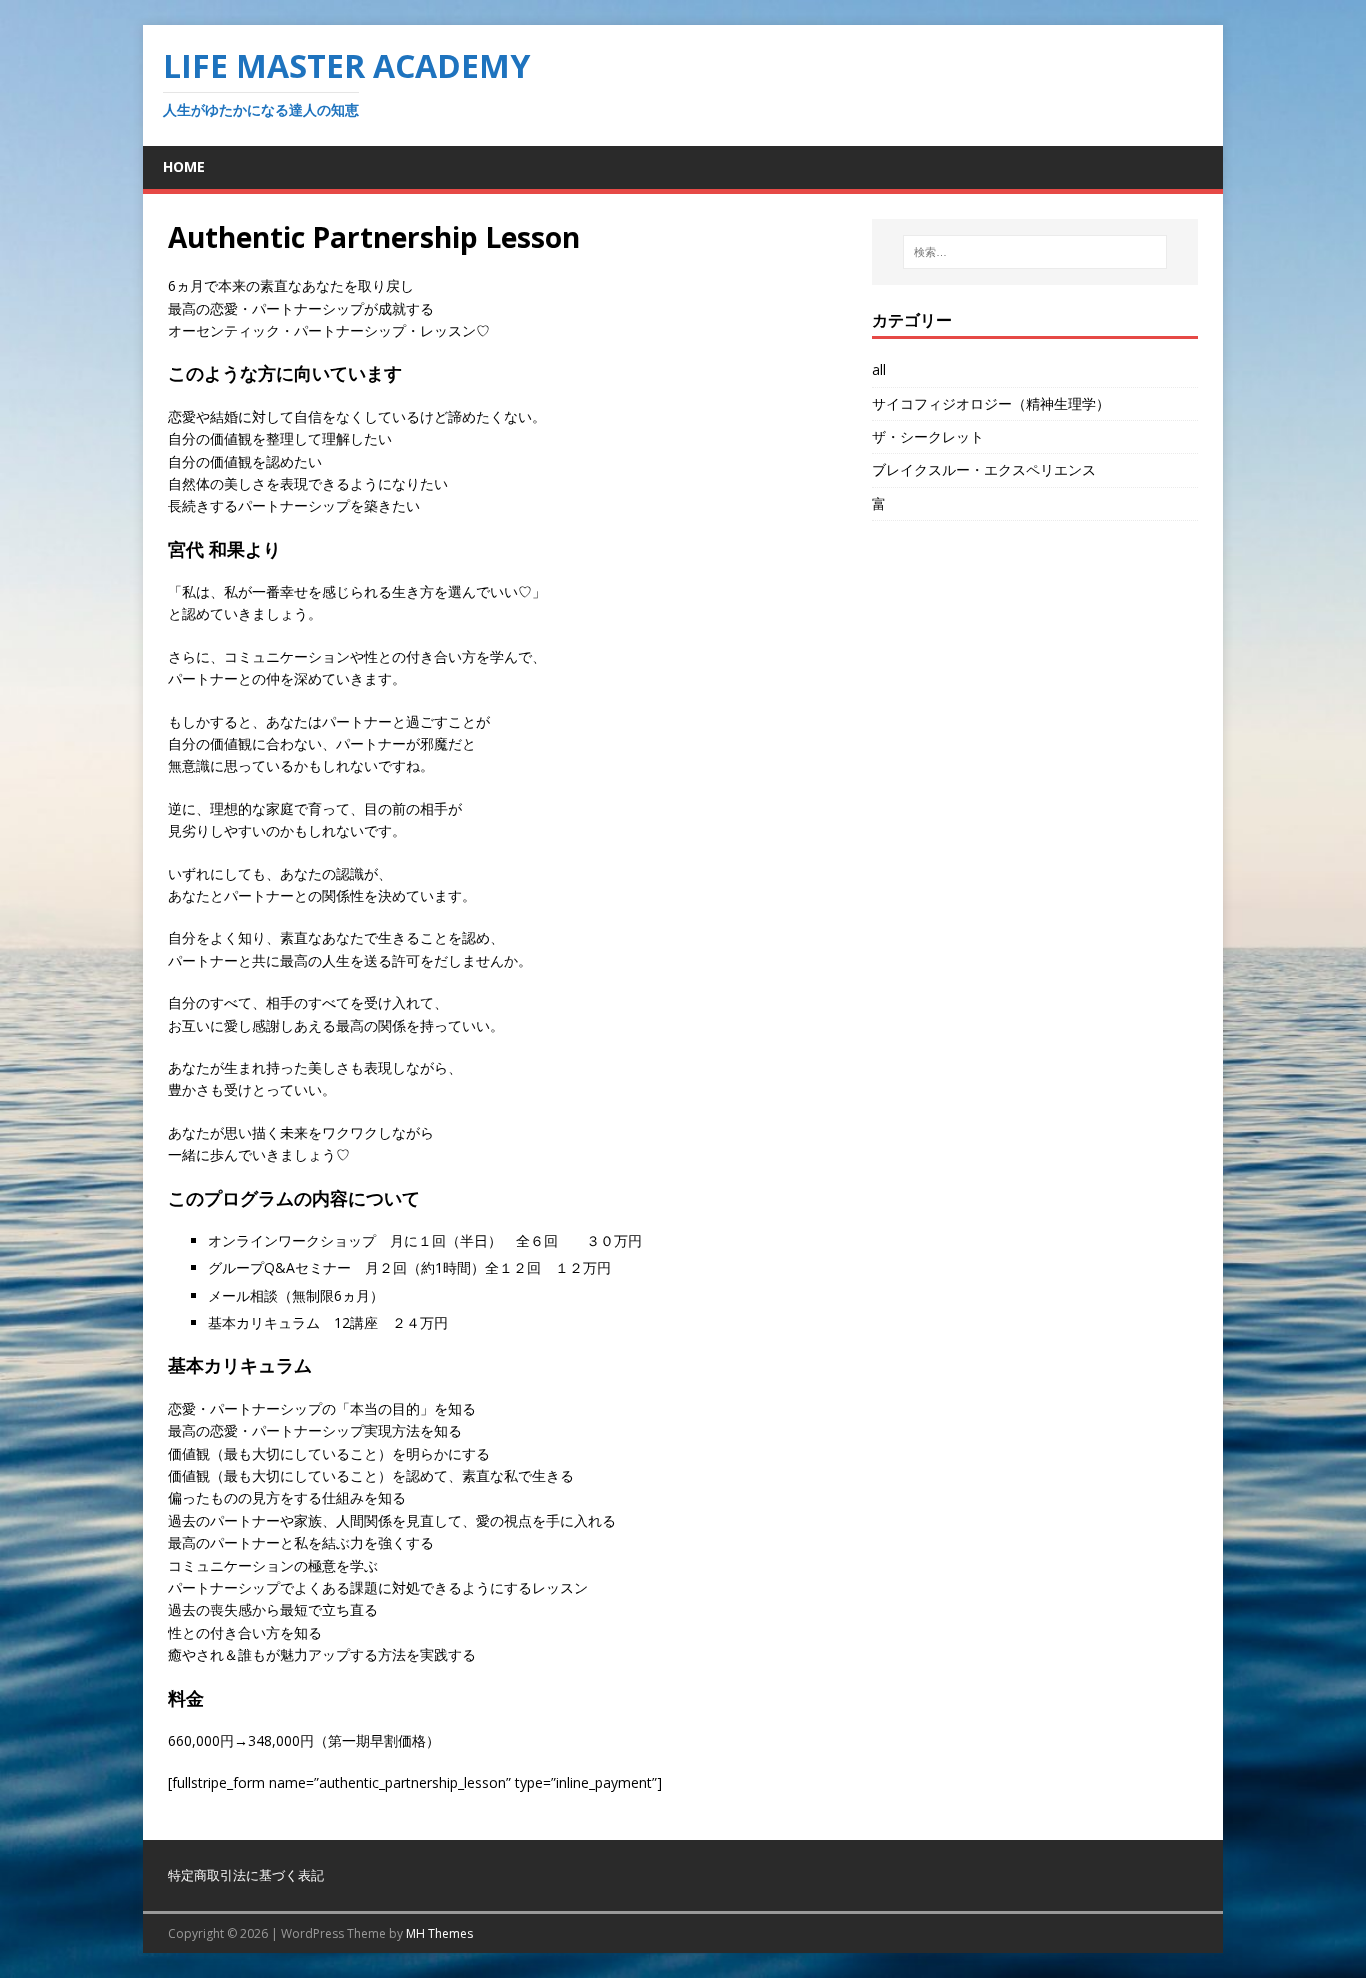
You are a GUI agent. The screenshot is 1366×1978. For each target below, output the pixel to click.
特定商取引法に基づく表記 (246, 1875)
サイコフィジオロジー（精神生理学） (991, 403)
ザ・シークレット (928, 436)
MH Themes (439, 1933)
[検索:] (1035, 252)
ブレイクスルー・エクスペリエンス (984, 469)
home (184, 166)
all (879, 369)
